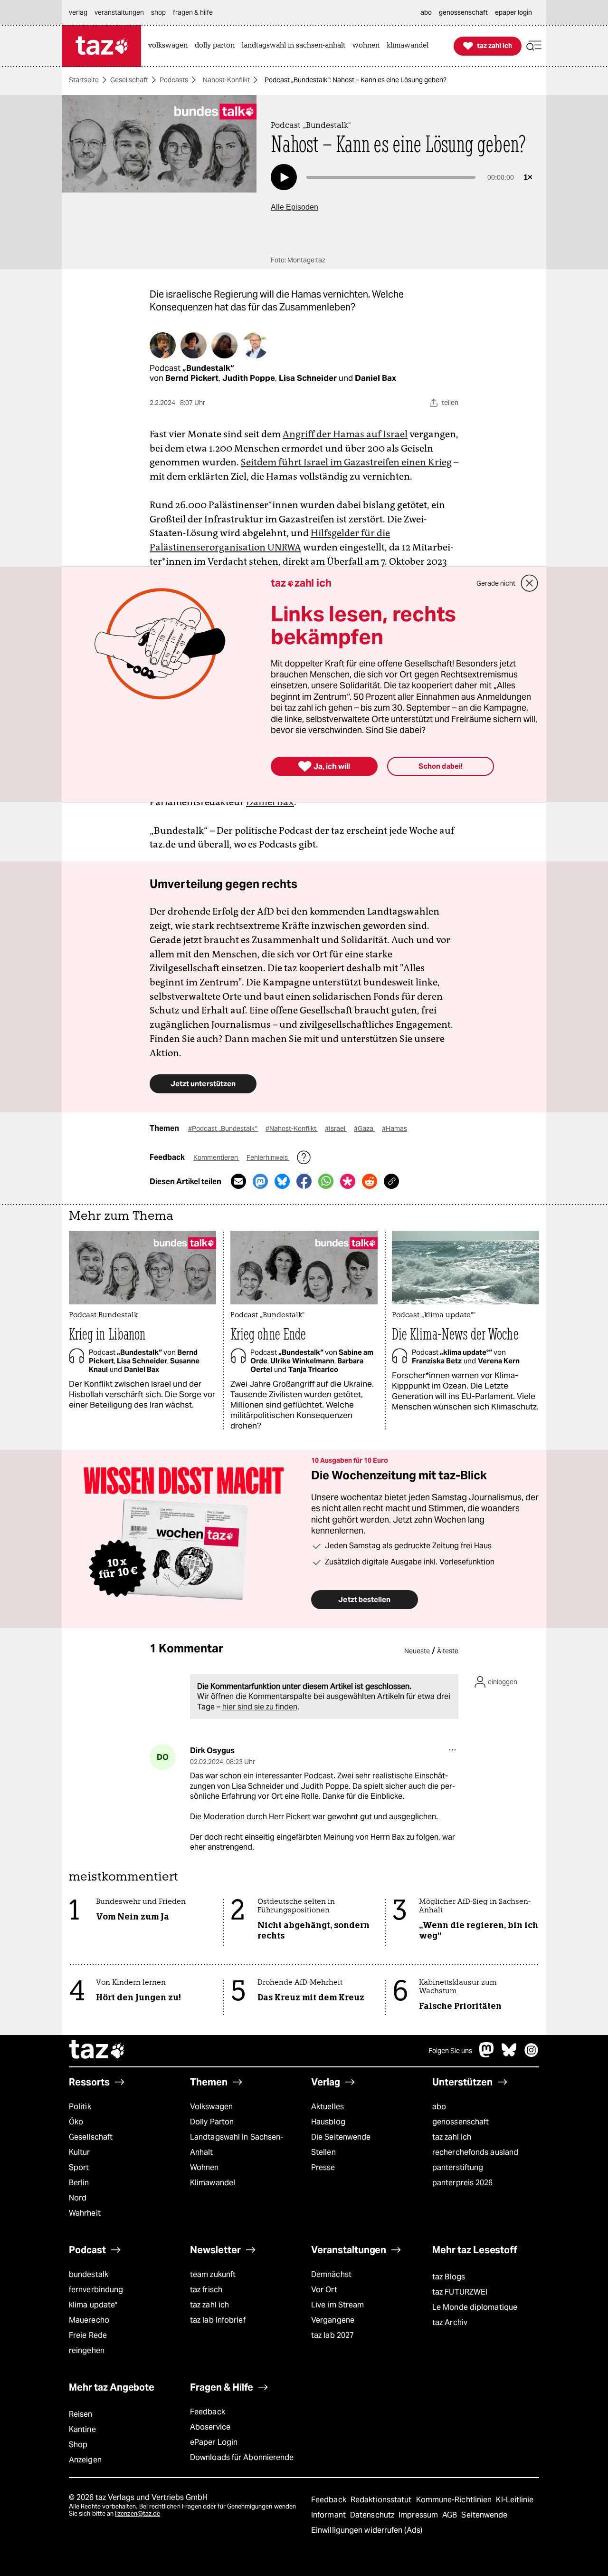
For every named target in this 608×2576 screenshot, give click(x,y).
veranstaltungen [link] (119, 12)
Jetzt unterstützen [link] (203, 1084)
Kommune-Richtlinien (455, 2500)
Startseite (84, 80)
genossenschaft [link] (463, 12)
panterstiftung (458, 2167)
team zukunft (213, 2274)
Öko (76, 2122)
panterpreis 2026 (463, 2183)
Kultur (80, 2152)
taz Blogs (449, 2277)
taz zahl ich (452, 2137)
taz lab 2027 (332, 2335)
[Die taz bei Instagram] (532, 2055)
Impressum (419, 2515)
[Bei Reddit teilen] (370, 1181)
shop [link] (158, 12)
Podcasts (174, 80)
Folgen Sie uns (450, 2051)
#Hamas (394, 1129)
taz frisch (206, 2290)
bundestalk (89, 2274)
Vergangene (333, 2320)
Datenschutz (373, 2515)
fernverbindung (96, 2290)
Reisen (81, 2414)
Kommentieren (216, 1158)
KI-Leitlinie (515, 2500)
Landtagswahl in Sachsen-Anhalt (237, 2145)
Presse (323, 2167)
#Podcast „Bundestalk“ (223, 1129)
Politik (80, 2107)
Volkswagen (211, 2107)
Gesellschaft (129, 80)
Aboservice (210, 2427)
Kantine (82, 2429)
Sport (79, 2167)
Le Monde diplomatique (475, 2307)
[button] (534, 46)
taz (97, 2051)
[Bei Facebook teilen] (304, 1181)
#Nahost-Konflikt (292, 1129)
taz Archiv (450, 2322)
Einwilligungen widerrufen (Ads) (367, 2530)
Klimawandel (213, 2183)
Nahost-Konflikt (226, 80)
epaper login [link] (513, 12)
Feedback (208, 2412)
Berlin (79, 2183)
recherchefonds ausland (475, 2152)
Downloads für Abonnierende (242, 2457)
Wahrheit (85, 2213)
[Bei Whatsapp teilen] (326, 1181)
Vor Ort (324, 2290)
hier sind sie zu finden (260, 1707)
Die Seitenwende (341, 2137)
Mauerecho (89, 2320)
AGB (451, 2515)
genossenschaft (461, 2122)
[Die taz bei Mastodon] (487, 2055)
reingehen (87, 2350)
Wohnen (204, 2167)
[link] (170, 46)
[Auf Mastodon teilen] (260, 1181)
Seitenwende (484, 2515)
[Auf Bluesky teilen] (282, 1181)
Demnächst (331, 2274)
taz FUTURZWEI (460, 2292)
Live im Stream (337, 2305)
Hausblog (328, 2122)
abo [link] (426, 12)
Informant (329, 2515)
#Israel (336, 1129)
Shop (78, 2445)
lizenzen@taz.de (138, 2513)
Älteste (448, 1651)
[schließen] (530, 583)
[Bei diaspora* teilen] (348, 1181)
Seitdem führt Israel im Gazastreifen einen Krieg (346, 462)
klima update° (93, 2305)
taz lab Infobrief (218, 2320)
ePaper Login (214, 2442)
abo (439, 2107)
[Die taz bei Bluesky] (509, 2055)
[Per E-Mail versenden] (238, 1181)
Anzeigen (85, 2460)
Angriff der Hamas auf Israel (345, 434)
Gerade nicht (496, 583)
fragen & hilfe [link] (193, 12)
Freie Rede (88, 2335)
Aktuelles (328, 2107)
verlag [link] (78, 12)
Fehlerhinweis (268, 1158)
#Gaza (364, 1129)
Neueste (417, 1651)
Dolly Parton (212, 2122)
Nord (78, 2198)
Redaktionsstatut (382, 2500)
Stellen (323, 2152)
